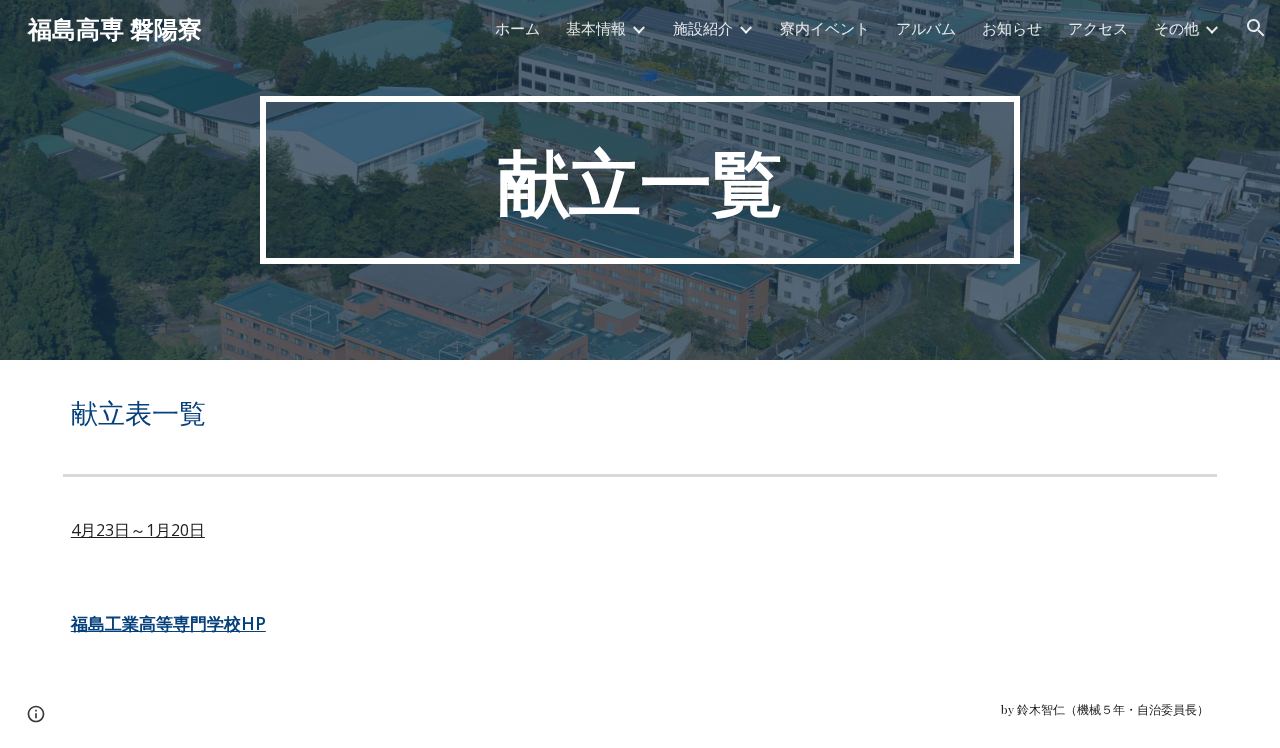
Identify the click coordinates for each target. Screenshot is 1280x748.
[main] (640, 180)
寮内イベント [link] (825, 28)
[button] (1256, 28)
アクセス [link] (1098, 28)
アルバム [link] (926, 28)
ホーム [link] (517, 28)
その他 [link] (1176, 28)
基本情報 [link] (596, 28)
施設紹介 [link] (703, 28)
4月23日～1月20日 (138, 530)
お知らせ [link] (1012, 28)
